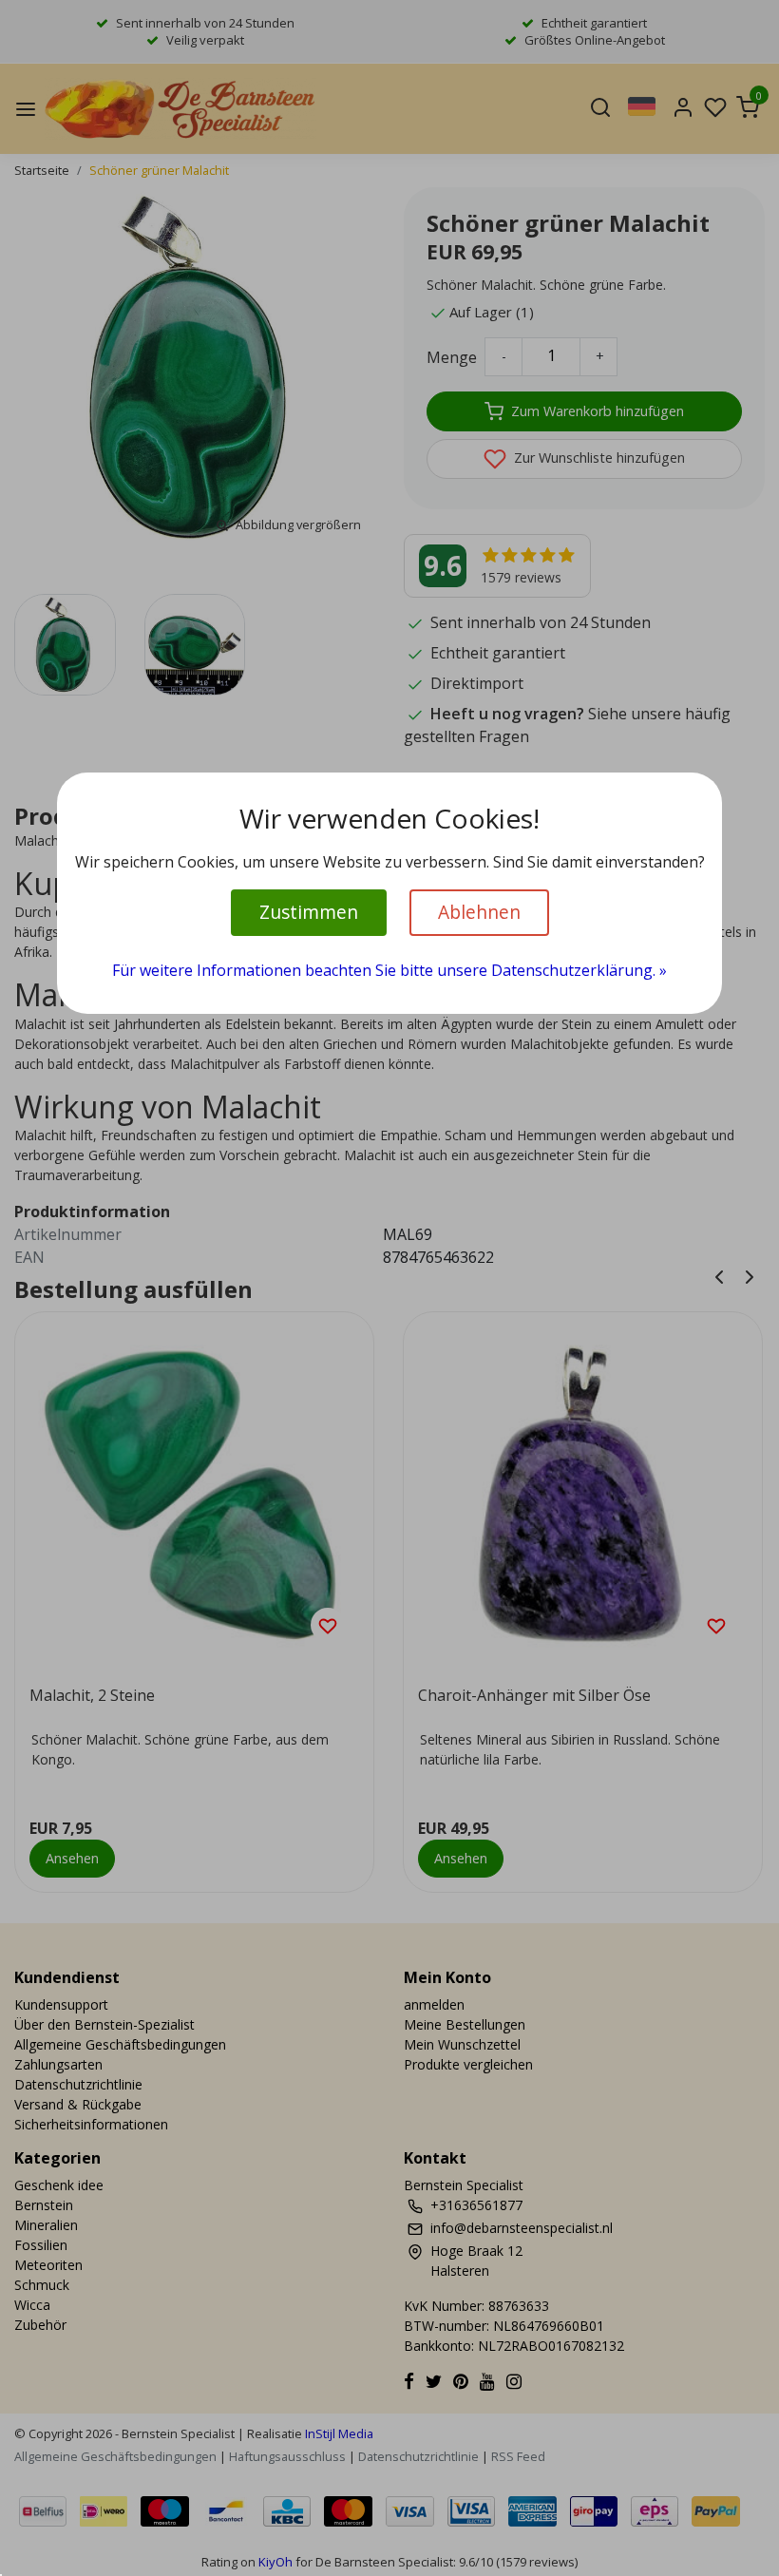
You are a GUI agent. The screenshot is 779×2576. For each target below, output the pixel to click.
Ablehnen (479, 912)
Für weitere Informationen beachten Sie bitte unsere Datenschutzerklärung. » (389, 970)
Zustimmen (309, 912)
